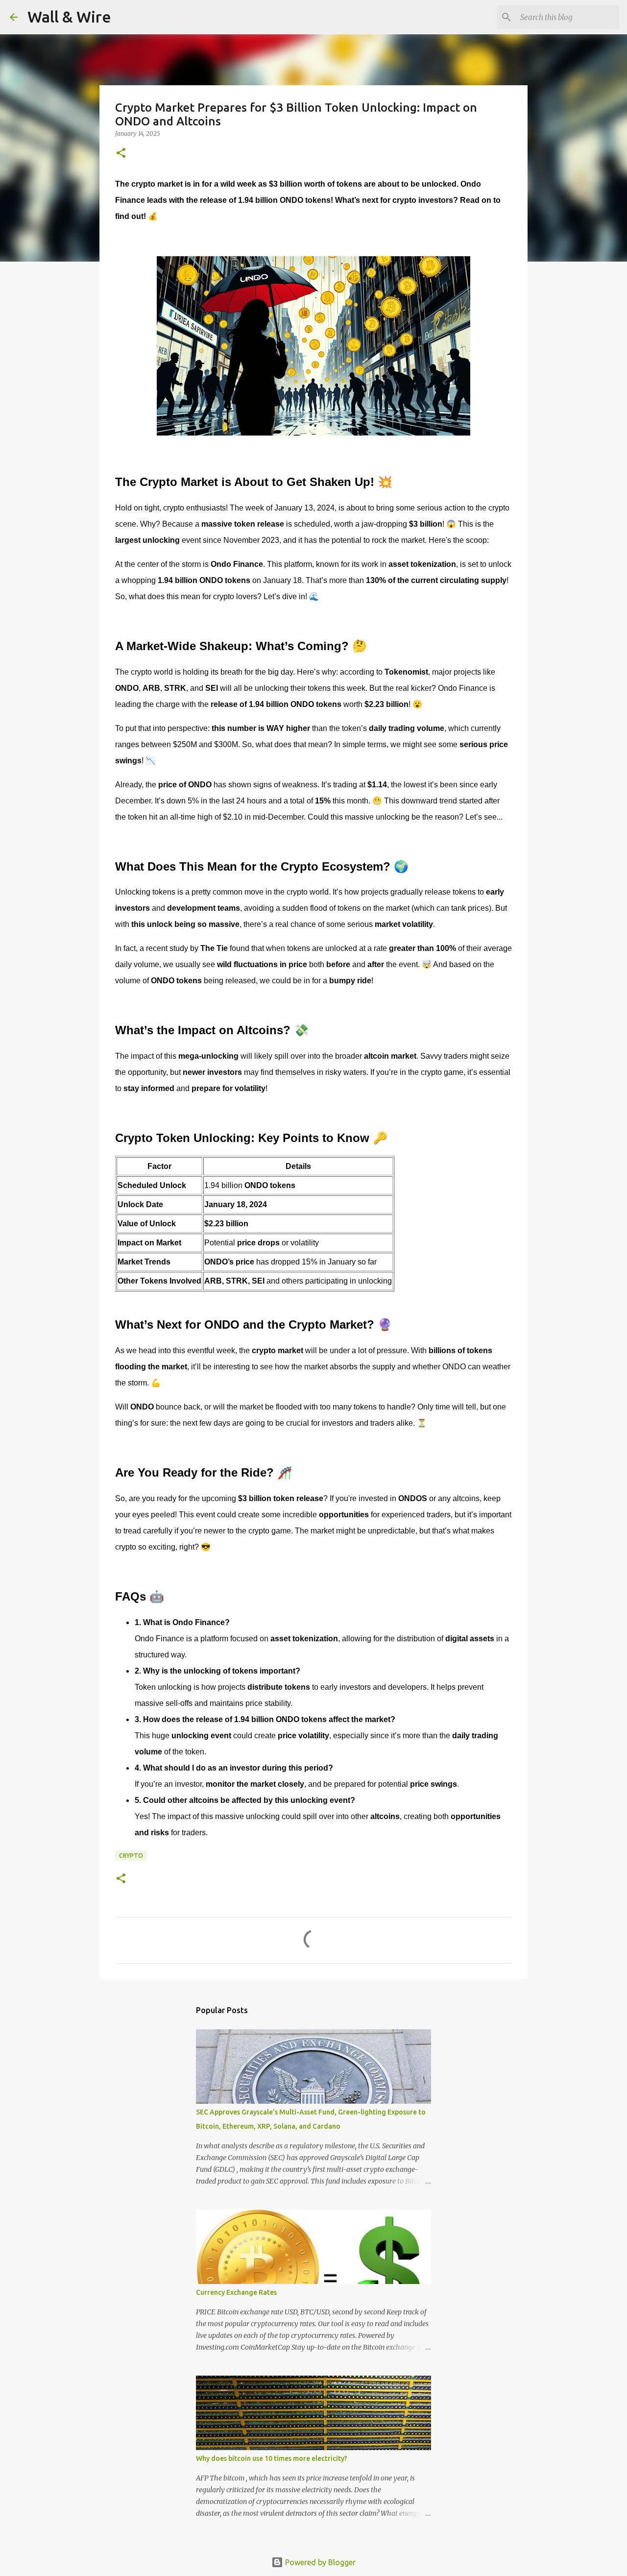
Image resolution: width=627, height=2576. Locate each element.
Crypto (131, 1856)
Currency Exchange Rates (236, 2292)
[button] (121, 154)
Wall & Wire (69, 17)
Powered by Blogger (319, 2562)
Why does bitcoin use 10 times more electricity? (272, 2458)
